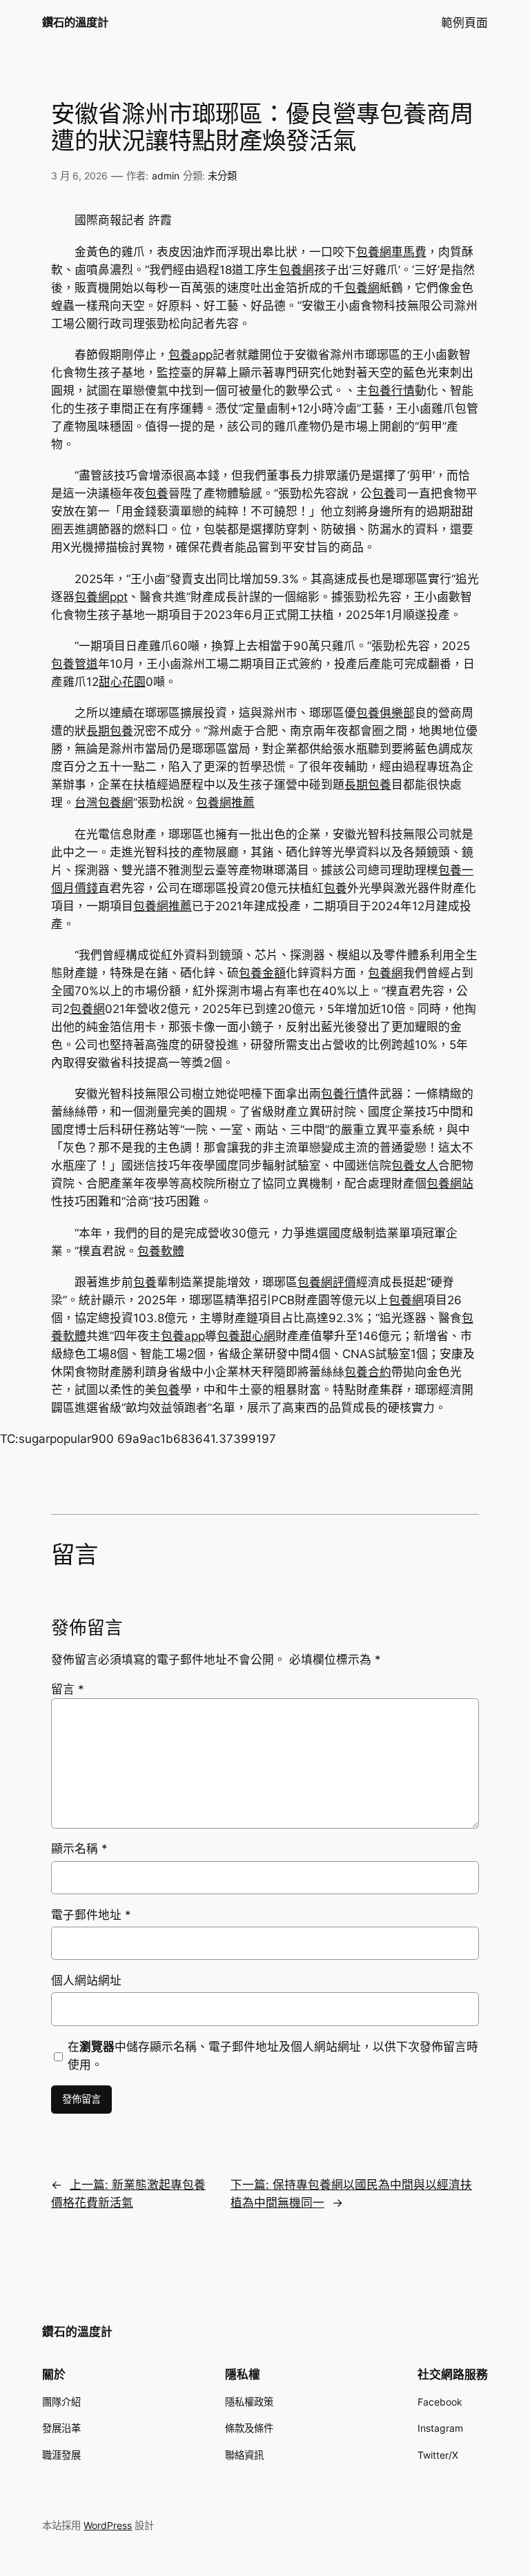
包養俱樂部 (385, 713)
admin (166, 176)
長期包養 (110, 731)
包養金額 (262, 973)
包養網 (296, 270)
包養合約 (368, 1372)
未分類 (222, 176)
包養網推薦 (225, 803)
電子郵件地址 (91, 1915)
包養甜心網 (246, 1336)
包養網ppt (101, 597)
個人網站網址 (86, 1980)
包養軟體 (161, 1251)
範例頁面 (464, 23)
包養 (157, 493)
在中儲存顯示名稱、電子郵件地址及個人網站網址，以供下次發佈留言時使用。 (273, 2056)
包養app (190, 355)
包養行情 (391, 391)
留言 (68, 1689)
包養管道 (75, 664)
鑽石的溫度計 (75, 22)
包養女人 (415, 1166)
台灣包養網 (104, 803)
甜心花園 (122, 682)
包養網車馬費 (391, 252)
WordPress (108, 2525)
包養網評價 (327, 1282)
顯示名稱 (79, 1849)
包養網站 (450, 1183)
